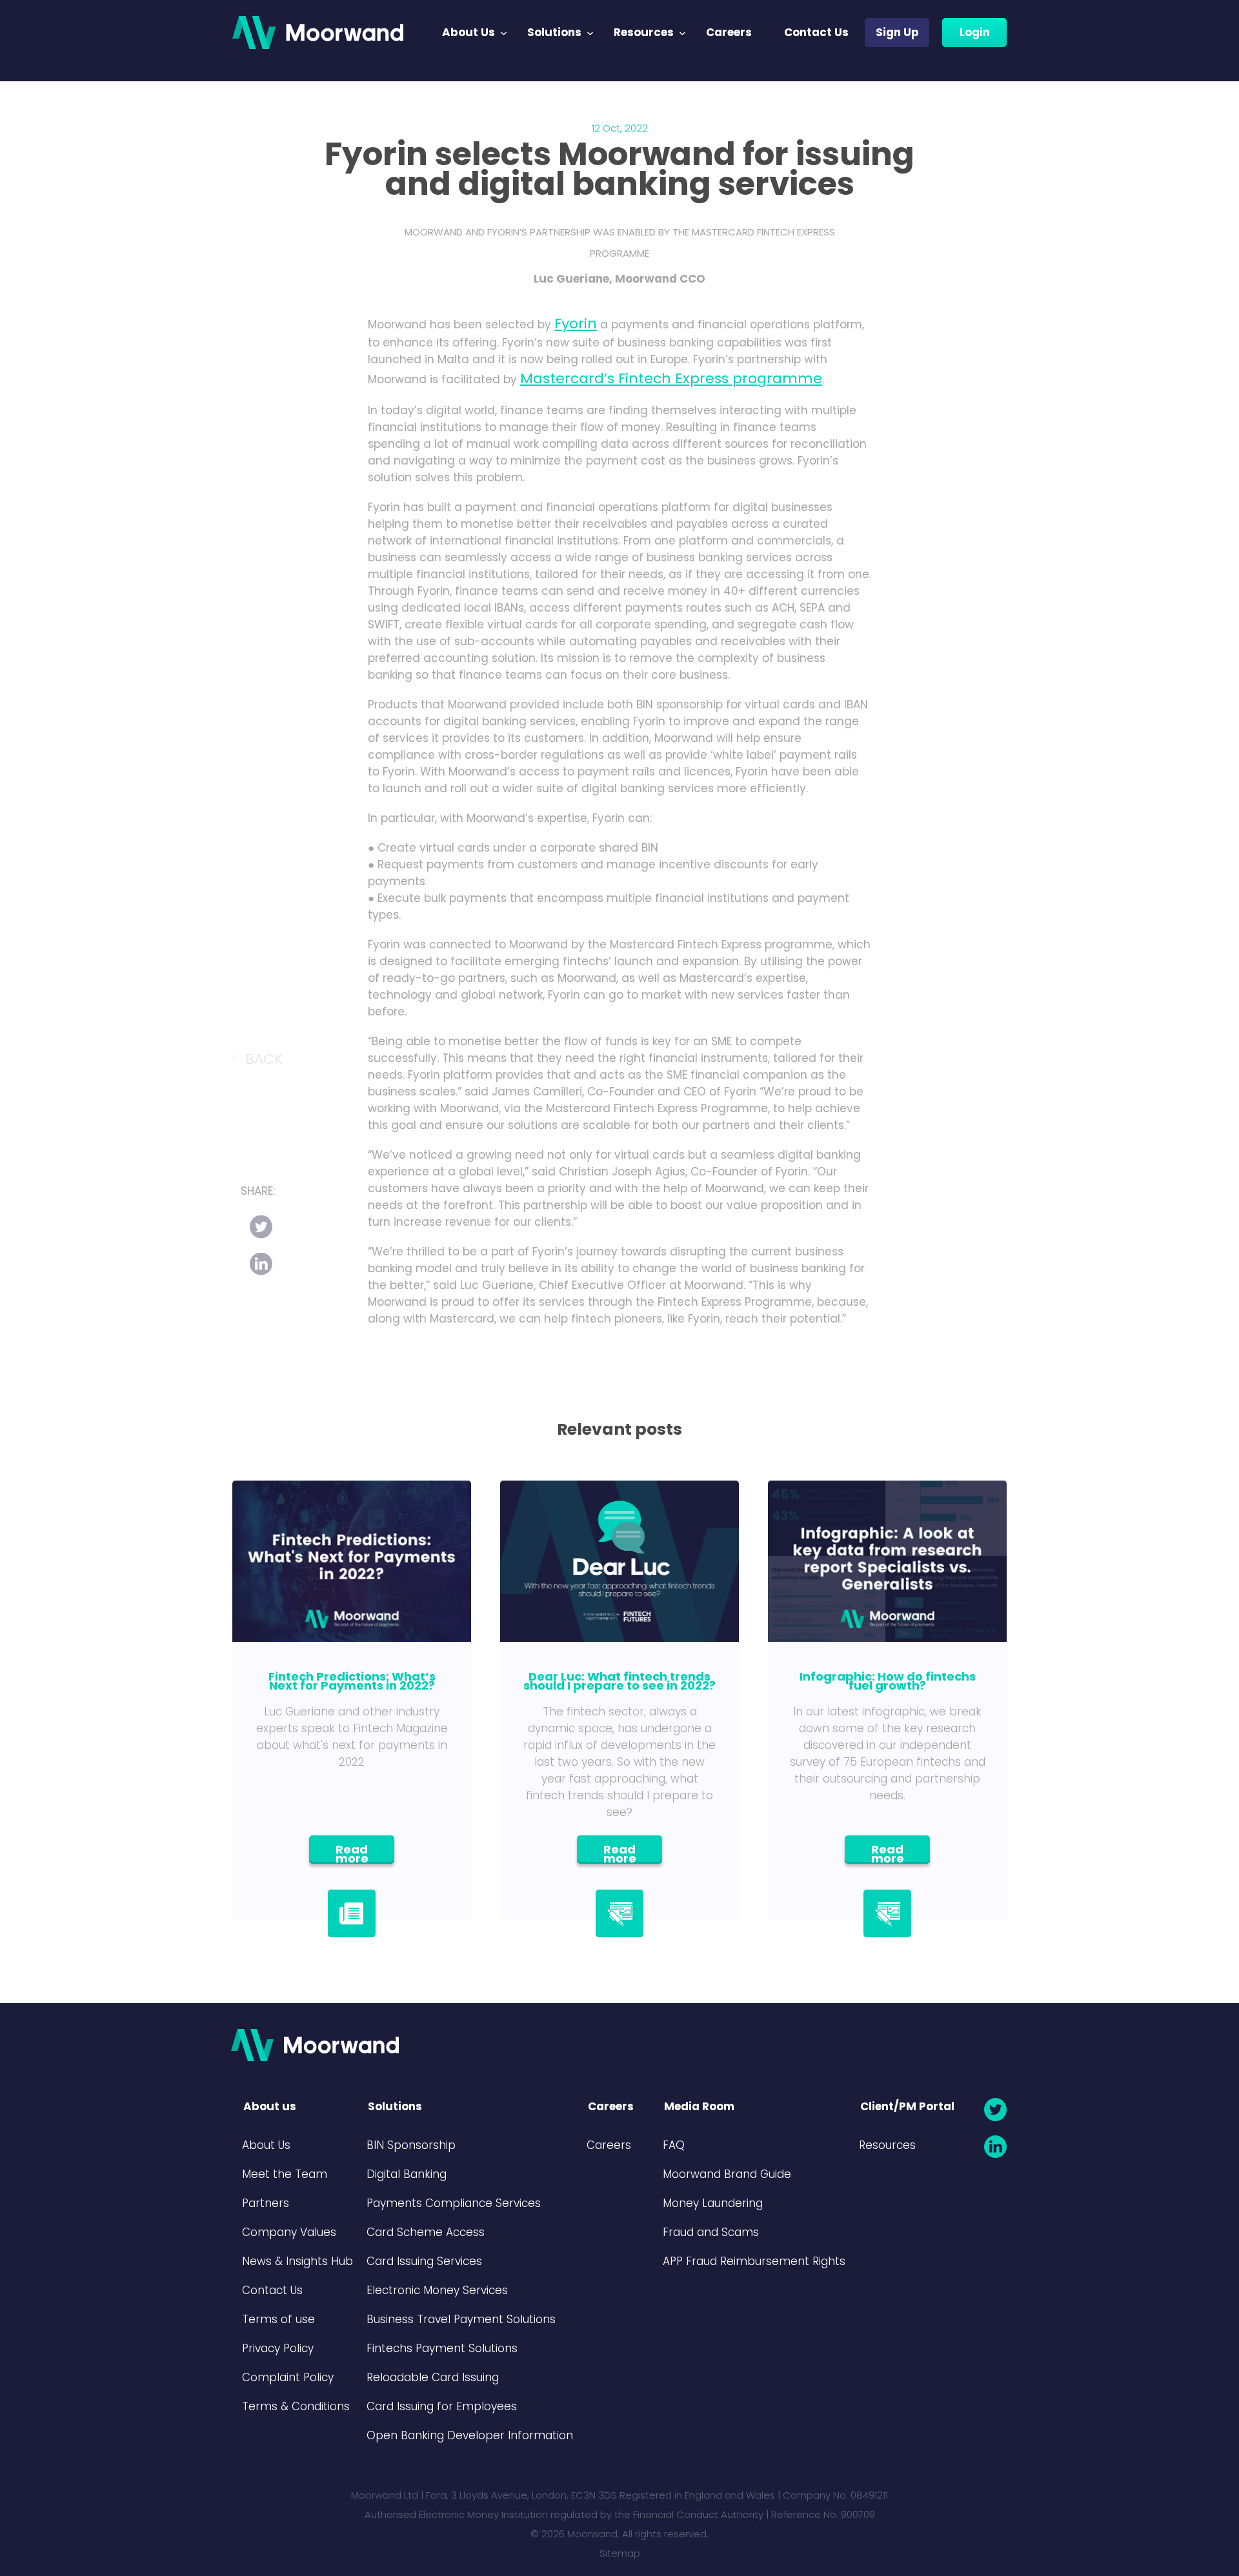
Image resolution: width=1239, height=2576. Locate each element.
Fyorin (576, 324)
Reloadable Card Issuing (433, 2377)
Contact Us (816, 32)
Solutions (554, 32)
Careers (729, 32)
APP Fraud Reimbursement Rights (754, 2261)
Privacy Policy (278, 2348)
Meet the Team (285, 2174)
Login (975, 32)
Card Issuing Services (424, 2261)
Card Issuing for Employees (442, 2406)
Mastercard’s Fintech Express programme (671, 378)
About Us (468, 32)
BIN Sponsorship (411, 2145)
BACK (264, 1058)
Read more (352, 1852)
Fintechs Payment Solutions (442, 2348)
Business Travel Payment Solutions (461, 2319)
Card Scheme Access (426, 2232)
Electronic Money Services (437, 2290)
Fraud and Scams (711, 2232)
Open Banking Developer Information (470, 2435)
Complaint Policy (288, 2377)
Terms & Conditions (296, 2406)
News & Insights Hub (297, 2261)
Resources (644, 32)
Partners (266, 2203)
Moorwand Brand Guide (727, 2174)
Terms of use (278, 2319)
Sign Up (897, 32)
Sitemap (620, 2553)
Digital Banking (407, 2174)
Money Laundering (713, 2203)
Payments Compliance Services (454, 2203)
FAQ (674, 2145)
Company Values (289, 2232)
